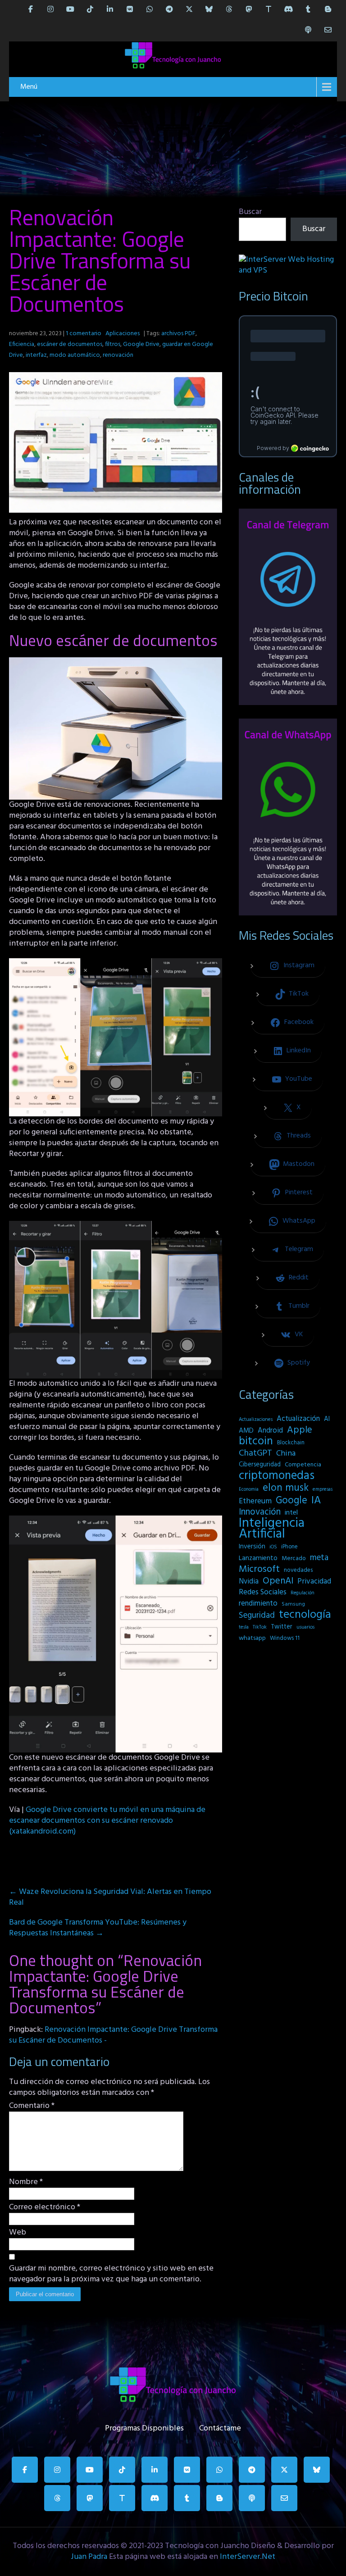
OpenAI (278, 1581)
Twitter (282, 1627)
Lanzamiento (258, 1558)
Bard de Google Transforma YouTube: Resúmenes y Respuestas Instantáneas (98, 1928)
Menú (29, 87)
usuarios (305, 1627)
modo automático (75, 355)
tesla (244, 1627)
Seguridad (257, 1616)
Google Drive (141, 344)
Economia (249, 1490)
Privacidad (314, 1582)
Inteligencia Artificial (272, 1529)
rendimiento (258, 1604)
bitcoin (256, 1442)
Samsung (293, 1604)
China (286, 1454)
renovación (118, 355)
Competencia (303, 1465)
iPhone (289, 1547)
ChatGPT (255, 1454)
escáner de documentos (70, 344)
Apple (300, 1430)
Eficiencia (22, 344)
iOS (273, 1547)
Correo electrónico (45, 2207)
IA (316, 1501)
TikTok (260, 1627)
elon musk (286, 1488)
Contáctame (220, 2426)
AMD (246, 1431)
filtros (113, 344)
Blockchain (291, 1443)
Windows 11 (285, 1638)
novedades (298, 1570)
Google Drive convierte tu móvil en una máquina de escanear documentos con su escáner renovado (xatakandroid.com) (107, 1821)
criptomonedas (277, 1476)
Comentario (32, 2106)
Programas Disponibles (144, 2426)
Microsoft (259, 1570)
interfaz (36, 355)
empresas (323, 1489)
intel (291, 1513)
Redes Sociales (263, 1593)
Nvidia (249, 1582)
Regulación (303, 1593)
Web (18, 2233)
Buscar (250, 212)
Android (270, 1431)
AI (327, 1419)
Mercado (294, 1559)
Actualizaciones (256, 1420)
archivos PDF (178, 334)
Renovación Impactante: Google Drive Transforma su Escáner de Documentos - (113, 2035)
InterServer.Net (248, 2557)
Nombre (26, 2182)
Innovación (260, 1512)
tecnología (305, 1615)
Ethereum (255, 1502)
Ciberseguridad (260, 1465)
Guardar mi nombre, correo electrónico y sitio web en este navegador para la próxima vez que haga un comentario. (111, 2274)
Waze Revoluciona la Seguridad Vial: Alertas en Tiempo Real (110, 1897)
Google (291, 1501)
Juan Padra (89, 2557)
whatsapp (252, 1638)
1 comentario (84, 334)
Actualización (298, 1419)
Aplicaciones (123, 334)
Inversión (252, 1547)
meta (319, 1558)
